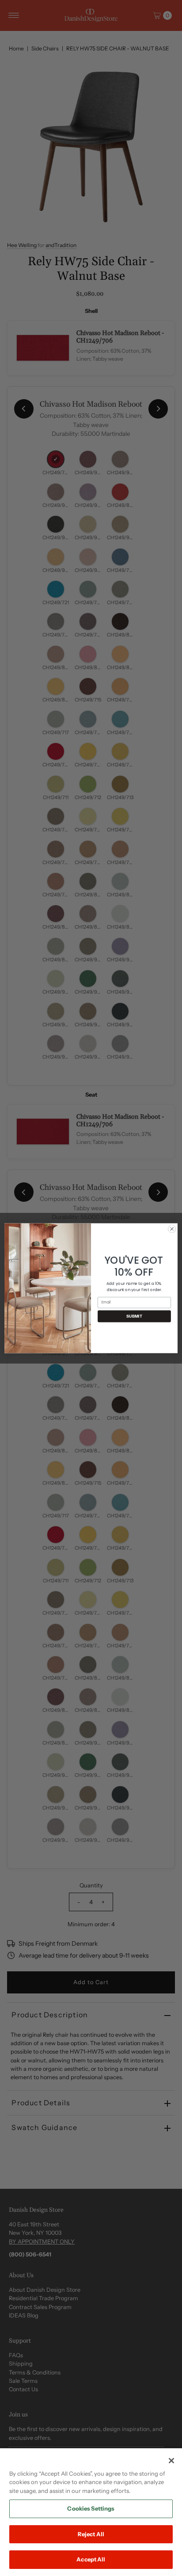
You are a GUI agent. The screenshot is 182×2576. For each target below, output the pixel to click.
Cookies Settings (91, 2508)
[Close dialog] (172, 1229)
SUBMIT (134, 1316)
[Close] (171, 2461)
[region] (91, 2512)
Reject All (91, 2534)
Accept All (91, 2559)
